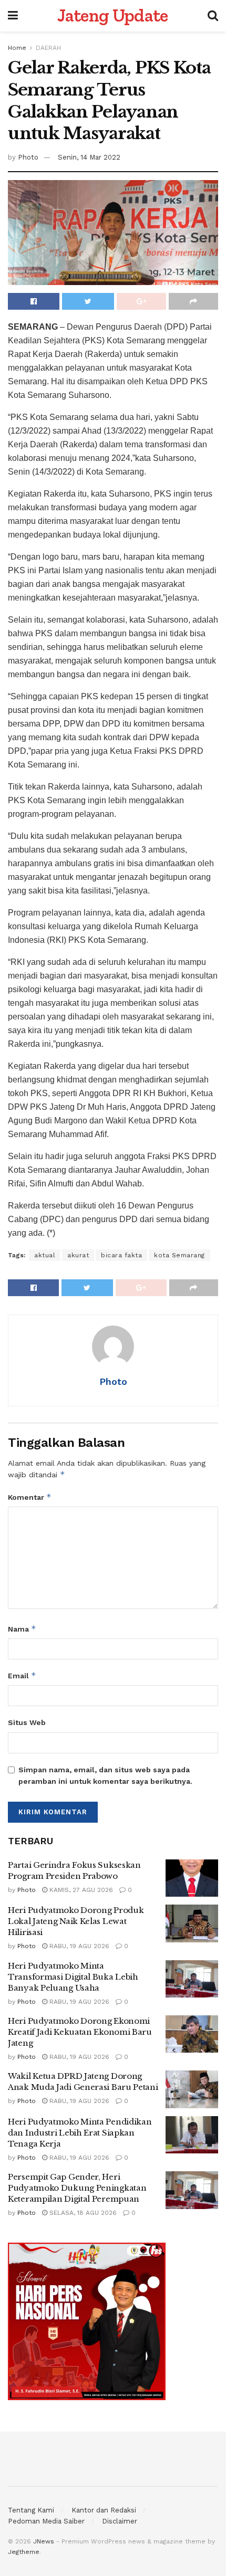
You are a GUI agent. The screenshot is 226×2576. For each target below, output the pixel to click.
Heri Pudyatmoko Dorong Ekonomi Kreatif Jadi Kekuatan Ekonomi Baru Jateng (80, 2032)
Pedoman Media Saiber (46, 2521)
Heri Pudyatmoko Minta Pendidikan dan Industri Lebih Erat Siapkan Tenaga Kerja (80, 2133)
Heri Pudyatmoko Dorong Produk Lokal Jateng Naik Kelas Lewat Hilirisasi (76, 1921)
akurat (78, 1255)
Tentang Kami (31, 2510)
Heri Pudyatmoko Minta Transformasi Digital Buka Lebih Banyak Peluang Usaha (73, 1977)
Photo (28, 157)
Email (22, 1675)
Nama (22, 1629)
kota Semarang (179, 1255)
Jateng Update (112, 16)
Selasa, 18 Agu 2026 (82, 2213)
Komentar (30, 1497)
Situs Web (27, 1722)
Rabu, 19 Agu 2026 (78, 1946)
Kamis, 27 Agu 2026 (80, 1890)
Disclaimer (120, 2521)
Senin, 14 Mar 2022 (89, 157)
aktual (45, 1255)
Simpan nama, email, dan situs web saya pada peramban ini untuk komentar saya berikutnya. (105, 1775)
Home (17, 48)
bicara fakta (121, 1255)
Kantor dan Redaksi (104, 2510)
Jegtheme (24, 2552)
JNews (44, 2541)
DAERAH (48, 48)
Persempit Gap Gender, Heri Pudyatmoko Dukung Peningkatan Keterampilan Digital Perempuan (77, 2188)
